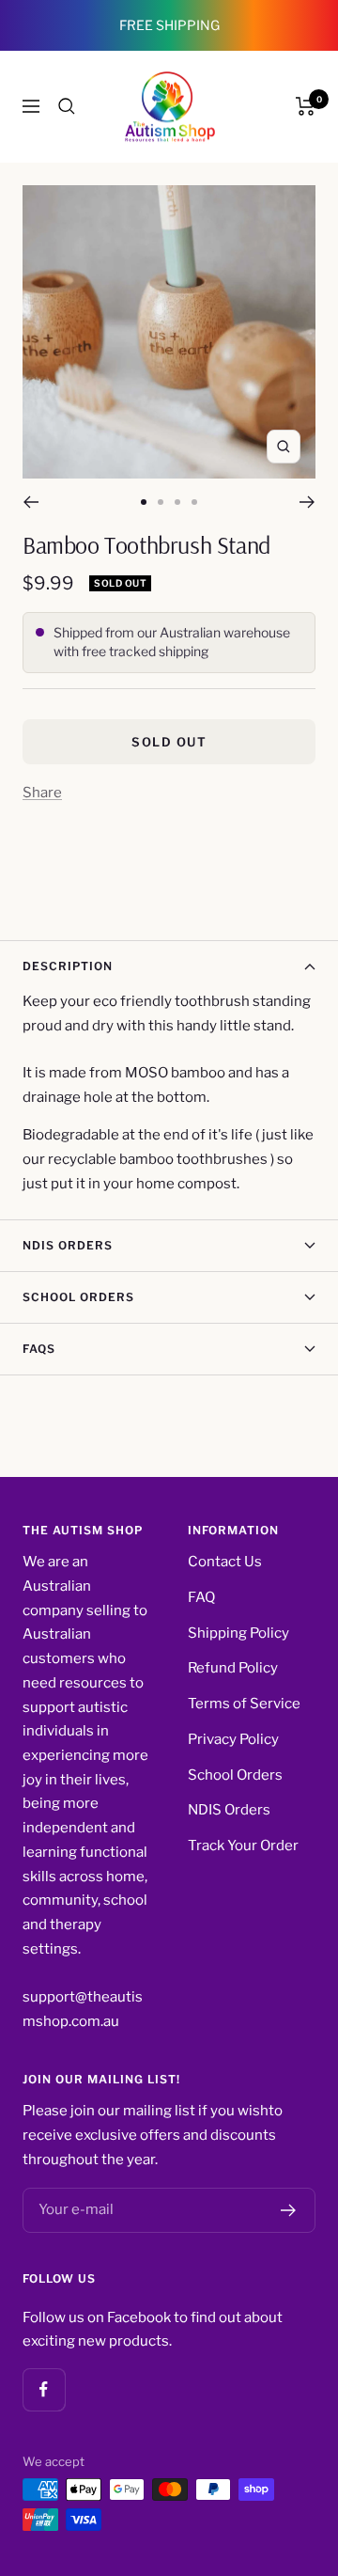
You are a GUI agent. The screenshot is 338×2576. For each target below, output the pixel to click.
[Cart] (306, 106)
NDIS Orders (68, 1245)
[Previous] (31, 502)
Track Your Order (243, 1846)
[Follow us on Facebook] (44, 2389)
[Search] (67, 106)
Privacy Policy (233, 1739)
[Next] (307, 502)
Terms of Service (244, 1704)
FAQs (39, 1349)
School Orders (78, 1297)
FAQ (201, 1597)
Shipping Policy (238, 1633)
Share (42, 793)
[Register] (289, 2210)
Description (68, 966)
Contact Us (225, 1562)
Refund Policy (233, 1668)
